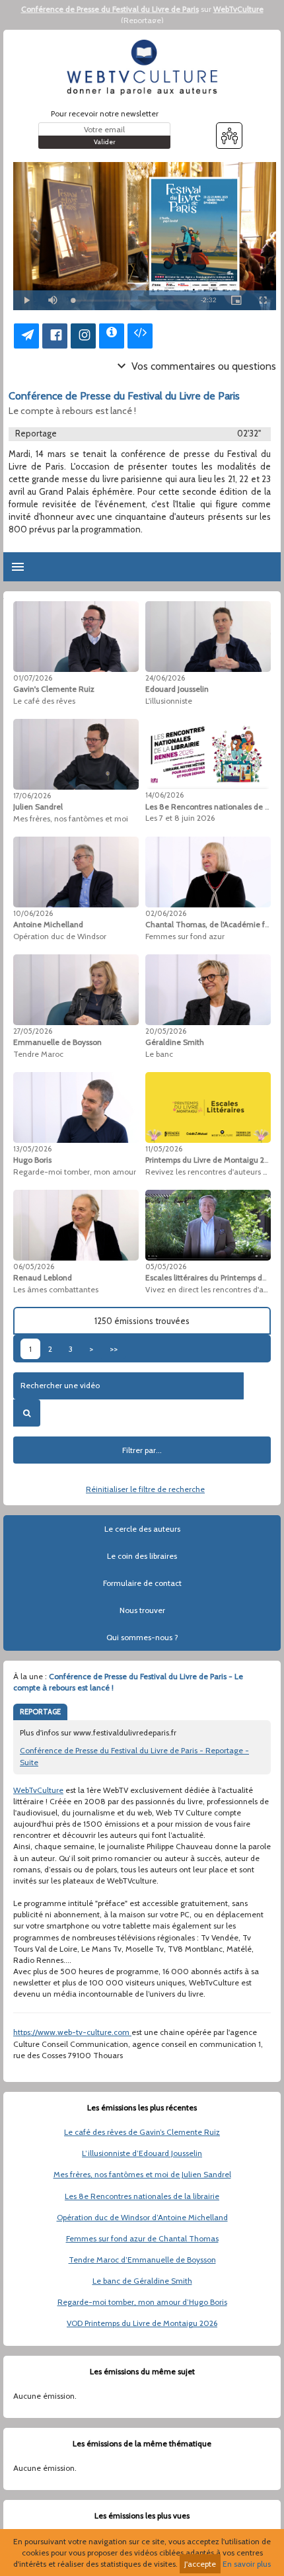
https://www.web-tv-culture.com (72, 2032)
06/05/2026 (34, 1267)
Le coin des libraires (142, 1556)
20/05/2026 (166, 1031)
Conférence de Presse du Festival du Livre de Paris (110, 9)
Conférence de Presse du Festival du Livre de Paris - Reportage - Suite (134, 1756)
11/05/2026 (164, 1149)
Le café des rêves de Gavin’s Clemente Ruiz (142, 2132)
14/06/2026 (164, 795)
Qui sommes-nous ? (142, 1637)
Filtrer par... (142, 1450)
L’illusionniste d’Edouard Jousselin (142, 2153)
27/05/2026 (33, 1031)
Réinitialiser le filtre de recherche (145, 1489)
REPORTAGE (40, 1712)
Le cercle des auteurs (142, 1529)
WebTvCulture (238, 9)
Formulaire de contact (142, 1583)
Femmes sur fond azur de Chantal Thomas (142, 2238)
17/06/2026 (32, 796)
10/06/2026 (33, 913)
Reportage (142, 20)
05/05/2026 (166, 1267)
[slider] (130, 301)
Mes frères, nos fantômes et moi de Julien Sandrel (142, 2174)
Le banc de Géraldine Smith (142, 2281)
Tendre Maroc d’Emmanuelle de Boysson (142, 2260)
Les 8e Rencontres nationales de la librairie (142, 2196)
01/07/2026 (33, 678)
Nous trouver (142, 1610)
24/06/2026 (165, 678)
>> (114, 1349)
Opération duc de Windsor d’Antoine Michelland (142, 2217)
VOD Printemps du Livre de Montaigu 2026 (142, 2323)
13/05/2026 (32, 1149)
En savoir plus (247, 2564)
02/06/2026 (166, 913)
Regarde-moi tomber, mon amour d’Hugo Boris (142, 2302)
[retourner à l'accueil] (142, 67)
